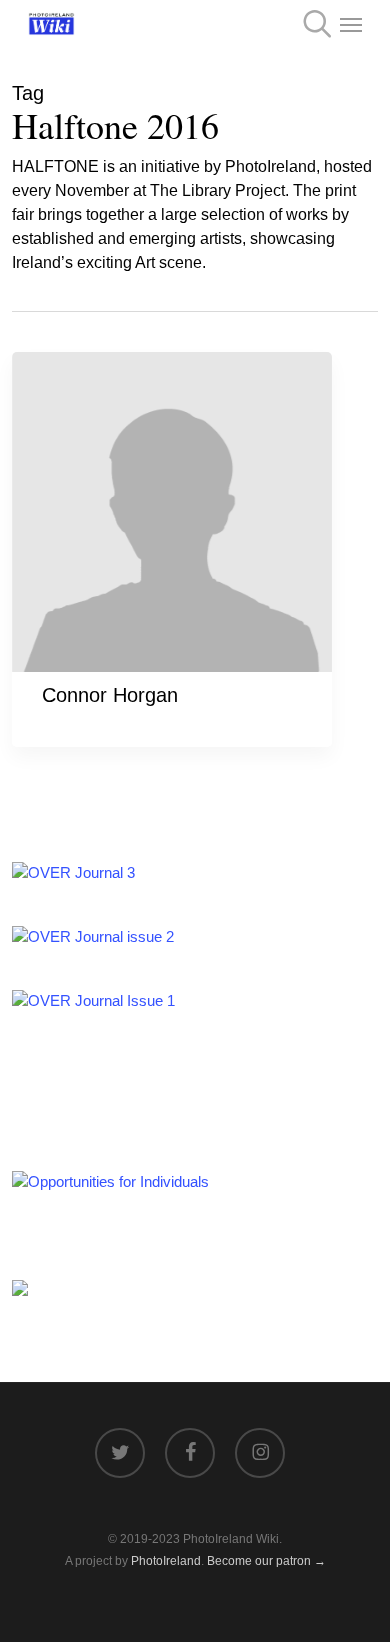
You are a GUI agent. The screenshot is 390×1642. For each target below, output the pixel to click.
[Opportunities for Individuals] (110, 1181)
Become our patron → (266, 1561)
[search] (311, 24)
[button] (351, 24)
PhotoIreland (166, 1561)
